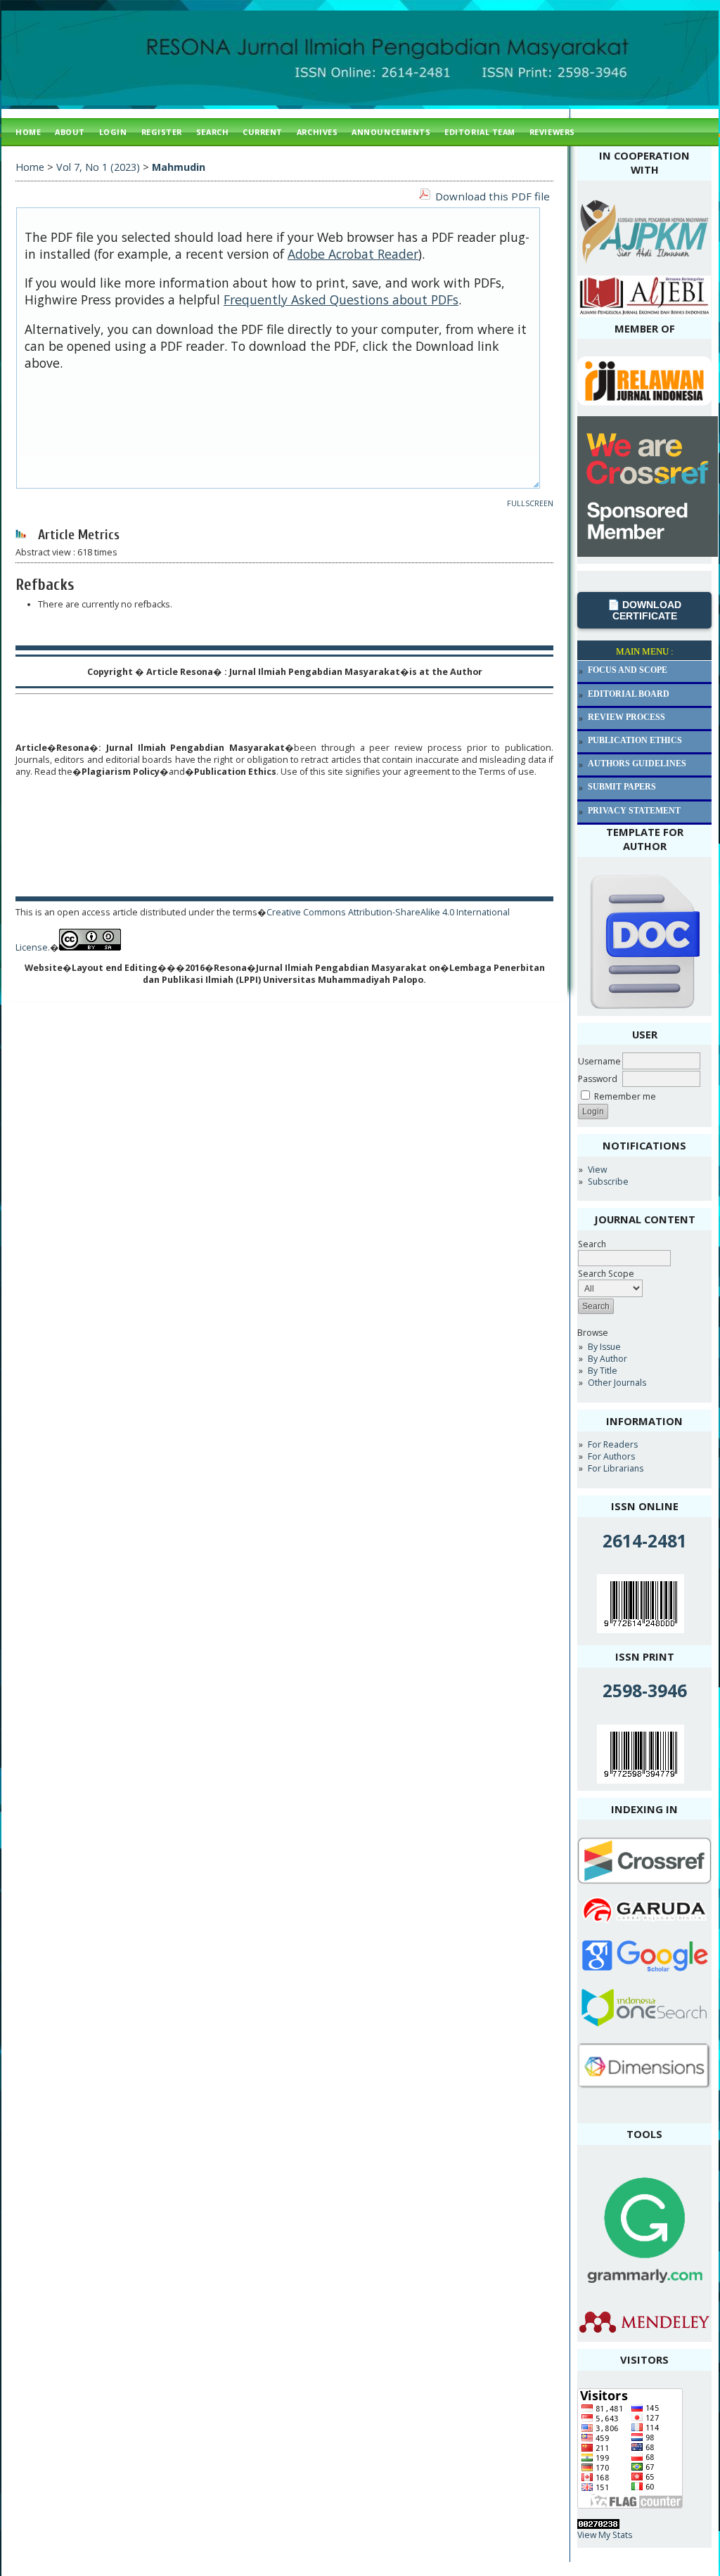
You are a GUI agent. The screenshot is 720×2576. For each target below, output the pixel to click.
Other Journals (617, 1383)
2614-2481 (645, 1541)
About (70, 132)
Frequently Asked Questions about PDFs (341, 300)
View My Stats (605, 2535)
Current (263, 132)
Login (113, 132)
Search (592, 1244)
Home (28, 132)
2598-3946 (645, 1690)
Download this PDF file (493, 196)
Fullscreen (530, 503)
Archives (317, 132)
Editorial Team (480, 132)
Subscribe (608, 1181)
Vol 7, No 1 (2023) (98, 167)
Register (162, 132)
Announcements (391, 132)
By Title (603, 1371)
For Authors (611, 1456)
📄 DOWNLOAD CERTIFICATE (644, 610)
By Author (607, 1359)
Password (598, 1079)
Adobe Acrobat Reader (353, 254)
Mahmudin (179, 167)
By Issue (604, 1347)
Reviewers (552, 132)
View (597, 1170)
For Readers (613, 1444)
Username (599, 1061)
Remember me (625, 1096)
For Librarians (616, 1468)
